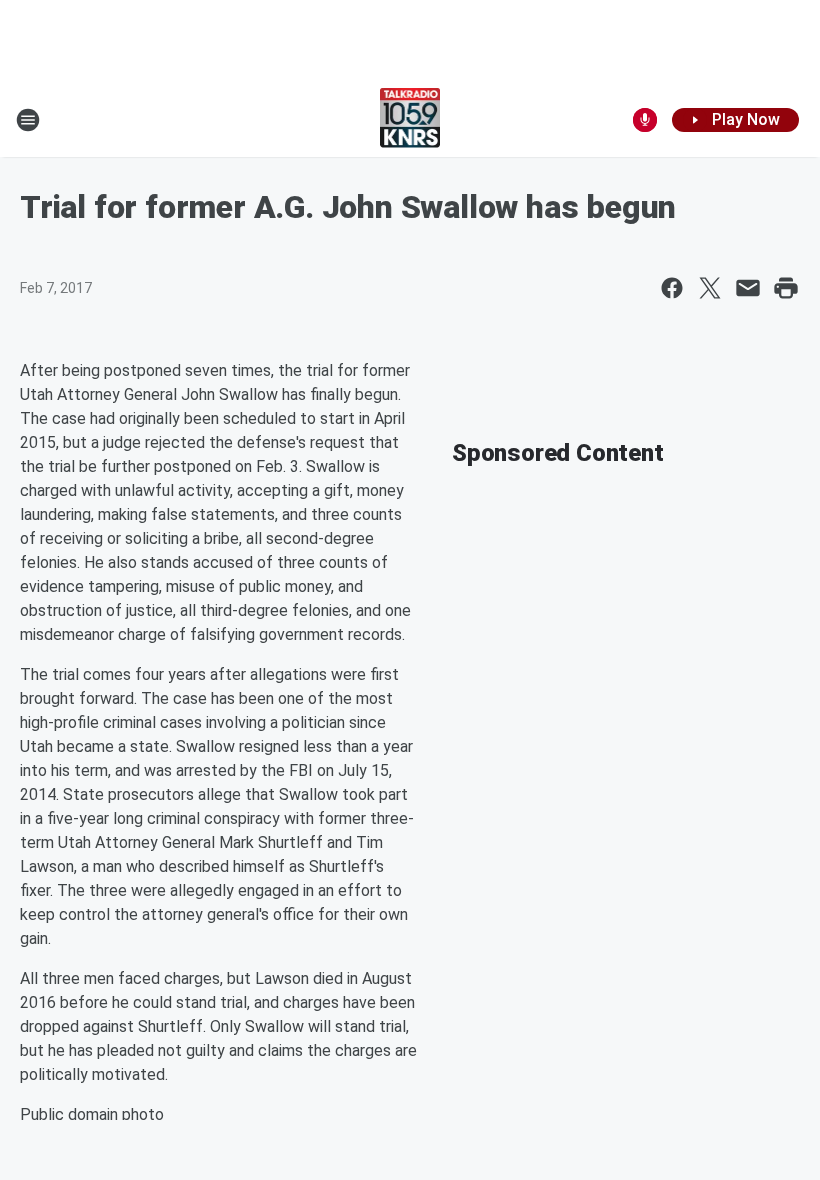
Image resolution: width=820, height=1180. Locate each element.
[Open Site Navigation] (28, 120)
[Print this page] (786, 288)
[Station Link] (410, 120)
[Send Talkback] (645, 120)
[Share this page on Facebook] (672, 288)
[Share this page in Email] (748, 288)
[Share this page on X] (710, 288)
